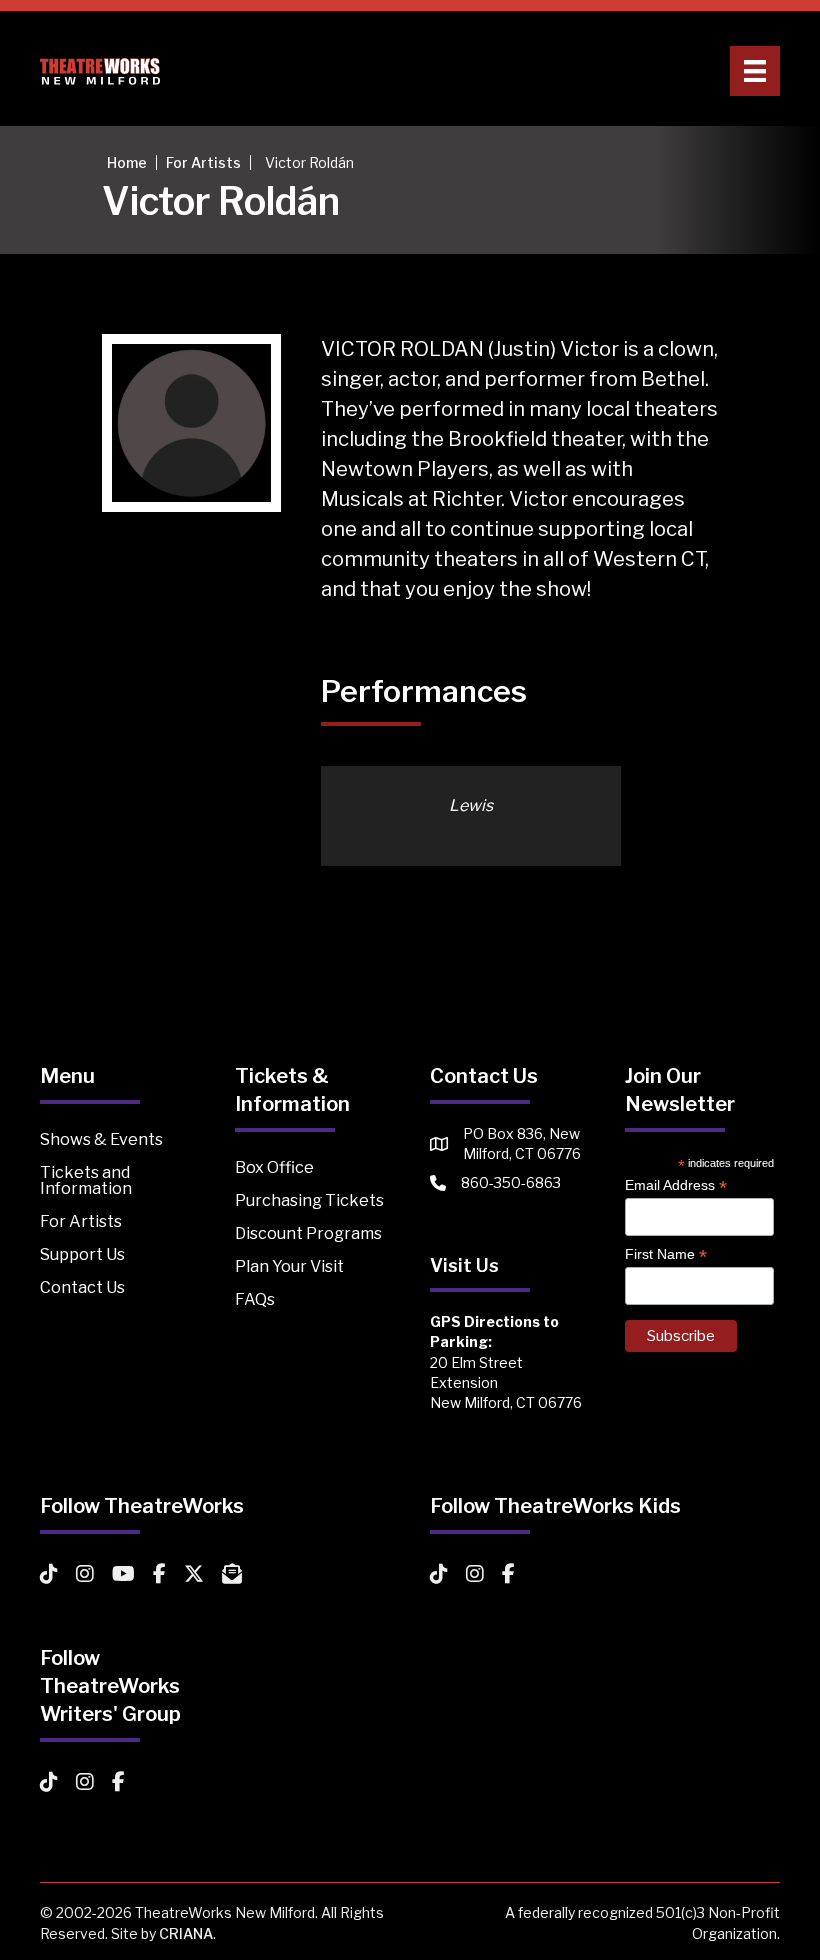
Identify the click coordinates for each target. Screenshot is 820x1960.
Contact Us (82, 1287)
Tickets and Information (86, 1180)
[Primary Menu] (755, 71)
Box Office (274, 1167)
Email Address (676, 1185)
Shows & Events (101, 1139)
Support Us (82, 1254)
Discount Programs (308, 1233)
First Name (666, 1254)
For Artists (81, 1221)
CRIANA (186, 1933)
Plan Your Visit (289, 1266)
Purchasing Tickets (309, 1200)
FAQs (255, 1299)
